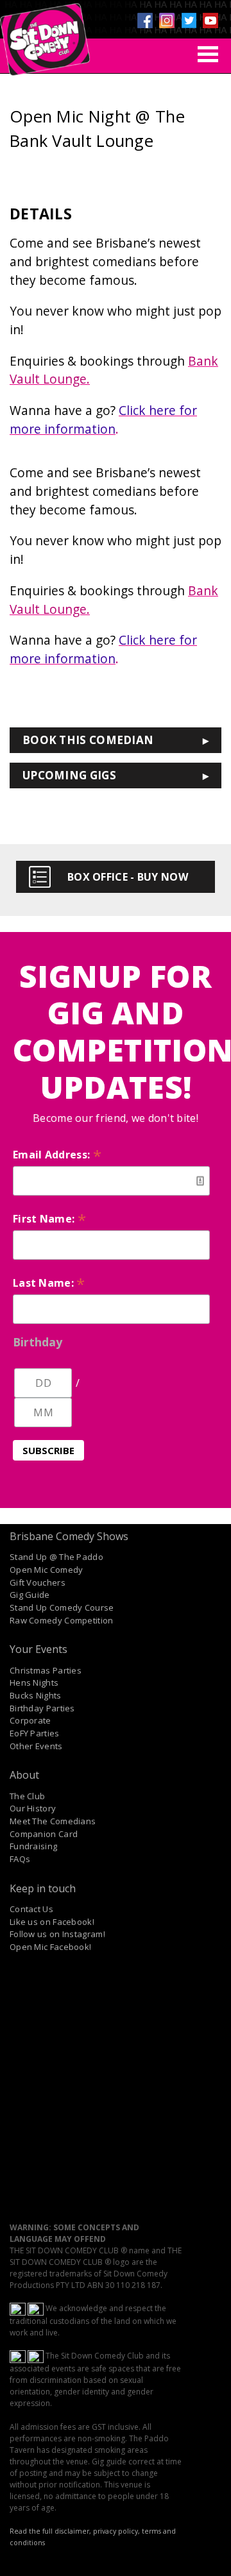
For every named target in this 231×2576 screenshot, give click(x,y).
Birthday (38, 1342)
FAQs (20, 1859)
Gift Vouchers (38, 1582)
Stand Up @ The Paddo (56, 1557)
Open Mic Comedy (47, 1570)
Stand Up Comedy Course (62, 1607)
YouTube (210, 21)
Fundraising (33, 1846)
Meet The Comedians (53, 1821)
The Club (27, 1796)
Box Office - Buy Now (128, 877)
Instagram (167, 21)
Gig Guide (30, 1595)
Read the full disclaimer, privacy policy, (75, 2531)
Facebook (145, 21)
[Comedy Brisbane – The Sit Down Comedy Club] (45, 34)
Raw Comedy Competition (62, 1620)
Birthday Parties (42, 1708)
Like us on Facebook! (52, 1922)
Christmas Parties (46, 1670)
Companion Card (44, 1834)
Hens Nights (34, 1682)
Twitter (189, 21)
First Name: (49, 1219)
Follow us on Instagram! (57, 1934)
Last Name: (49, 1283)
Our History (33, 1808)
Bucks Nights (36, 1695)
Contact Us (31, 1909)
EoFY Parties (35, 1733)
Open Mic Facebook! (50, 1947)
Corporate (30, 1720)
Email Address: (57, 1155)
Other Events (36, 1746)
